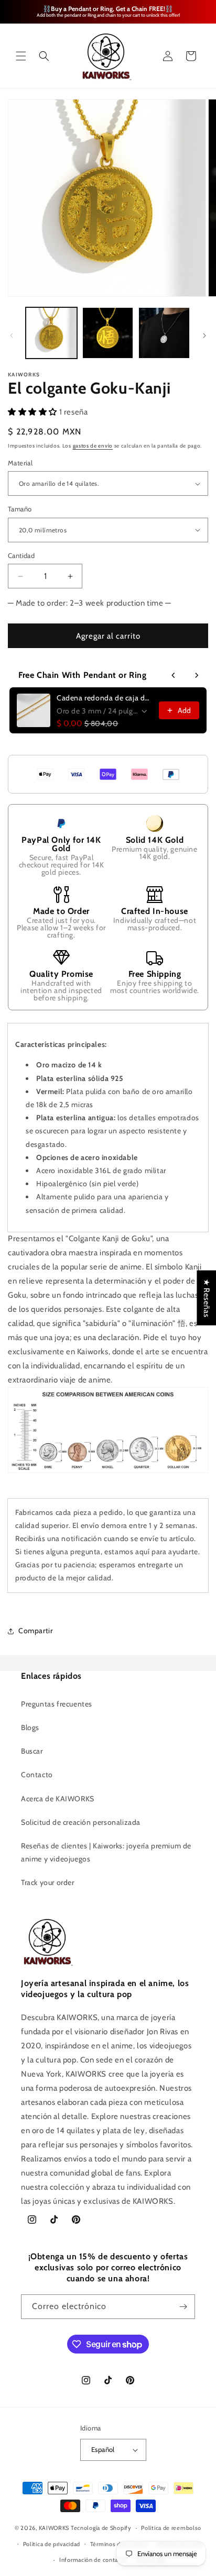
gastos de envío (93, 446)
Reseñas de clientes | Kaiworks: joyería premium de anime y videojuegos (106, 1852)
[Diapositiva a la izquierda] (12, 336)
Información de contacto (93, 2560)
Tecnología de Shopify (101, 2528)
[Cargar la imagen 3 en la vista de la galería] (164, 333)
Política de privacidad (52, 2544)
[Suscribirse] (183, 2307)
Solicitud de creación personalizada (81, 1822)
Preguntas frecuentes (57, 1704)
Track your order (48, 1882)
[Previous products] (174, 675)
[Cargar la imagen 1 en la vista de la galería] (51, 333)
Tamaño (20, 509)
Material (20, 463)
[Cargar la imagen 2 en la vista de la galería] (108, 333)
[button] (21, 56)
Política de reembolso (171, 2528)
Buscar (32, 1751)
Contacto (37, 1775)
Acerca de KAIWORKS (58, 1799)
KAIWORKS (54, 2528)
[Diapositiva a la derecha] (204, 336)
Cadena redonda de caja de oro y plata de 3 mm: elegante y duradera (105, 698)
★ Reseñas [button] (207, 1297)
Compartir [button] (35, 1631)
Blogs (30, 1727)
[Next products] (197, 675)
